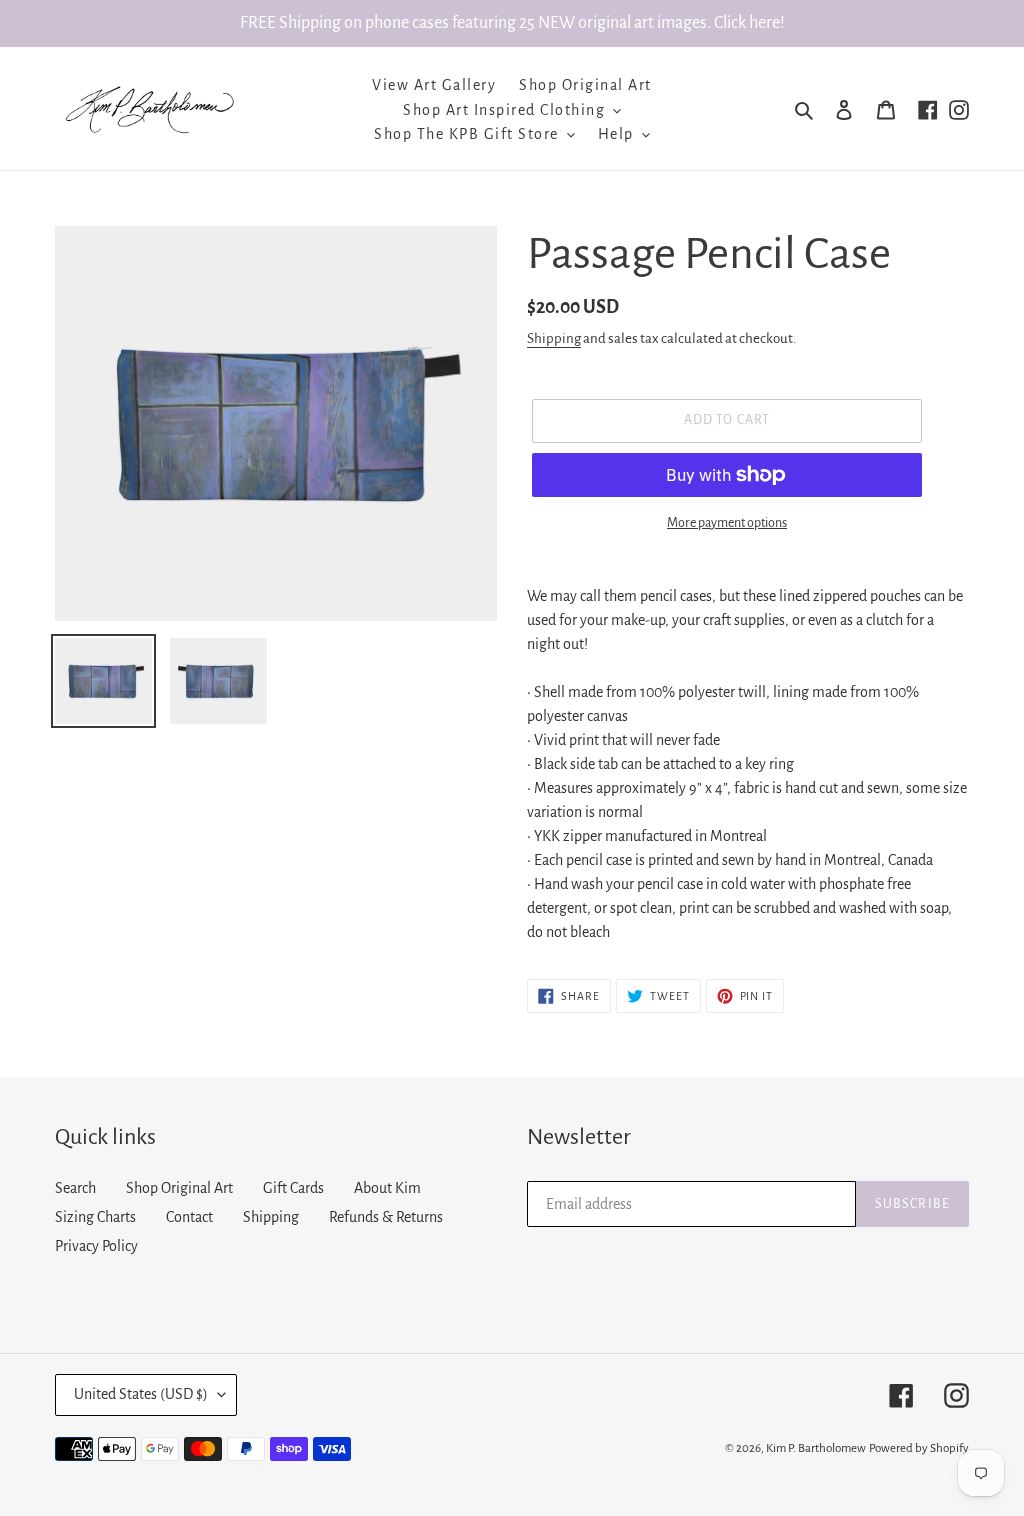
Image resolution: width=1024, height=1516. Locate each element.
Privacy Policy (96, 1246)
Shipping (554, 338)
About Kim (387, 1188)
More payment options (727, 523)
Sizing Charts (95, 1217)
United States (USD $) (141, 1394)
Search (75, 1188)
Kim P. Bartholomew (816, 1448)
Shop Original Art (179, 1188)
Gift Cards (293, 1188)
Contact (189, 1217)
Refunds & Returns (386, 1217)
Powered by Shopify (919, 1448)
